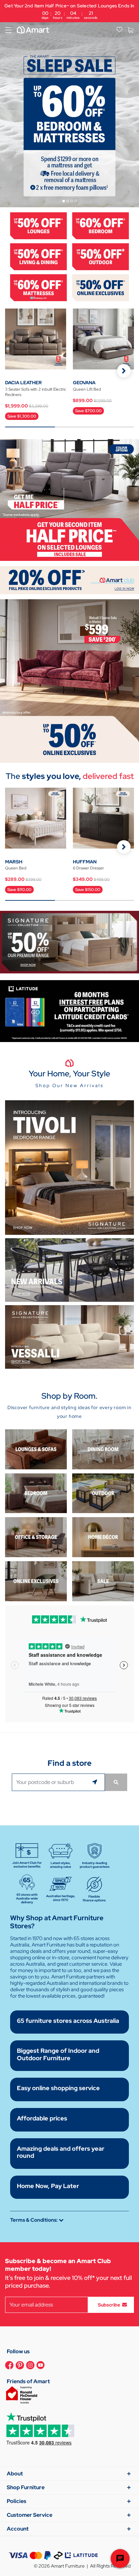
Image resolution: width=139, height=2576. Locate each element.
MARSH (14, 862)
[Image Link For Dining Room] (103, 1449)
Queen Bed (16, 868)
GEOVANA (84, 383)
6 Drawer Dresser (88, 868)
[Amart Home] (33, 30)
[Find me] (96, 1782)
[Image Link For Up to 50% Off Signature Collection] (69, 942)
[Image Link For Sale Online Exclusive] (69, 681)
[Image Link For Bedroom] (101, 225)
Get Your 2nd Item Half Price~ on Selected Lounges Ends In (69, 11)
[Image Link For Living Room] (36, 1449)
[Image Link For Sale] (103, 1581)
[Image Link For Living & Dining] (38, 256)
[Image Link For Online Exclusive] (101, 287)
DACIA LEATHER (23, 383)
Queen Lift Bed (87, 389)
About (15, 2474)
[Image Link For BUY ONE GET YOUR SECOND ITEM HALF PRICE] (69, 499)
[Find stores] (116, 1782)
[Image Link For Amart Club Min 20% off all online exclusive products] (69, 580)
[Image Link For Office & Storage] (36, 1537)
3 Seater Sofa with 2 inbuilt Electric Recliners (36, 392)
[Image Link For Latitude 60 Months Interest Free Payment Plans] (69, 1011)
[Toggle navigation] (8, 30)
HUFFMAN (85, 862)
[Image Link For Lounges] (38, 225)
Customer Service (30, 2515)
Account (18, 2529)
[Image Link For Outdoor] (101, 256)
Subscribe (109, 2304)
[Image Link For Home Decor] (103, 1537)
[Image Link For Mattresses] (38, 287)
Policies (17, 2501)
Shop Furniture (26, 2487)
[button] (124, 371)
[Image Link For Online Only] (36, 1581)
